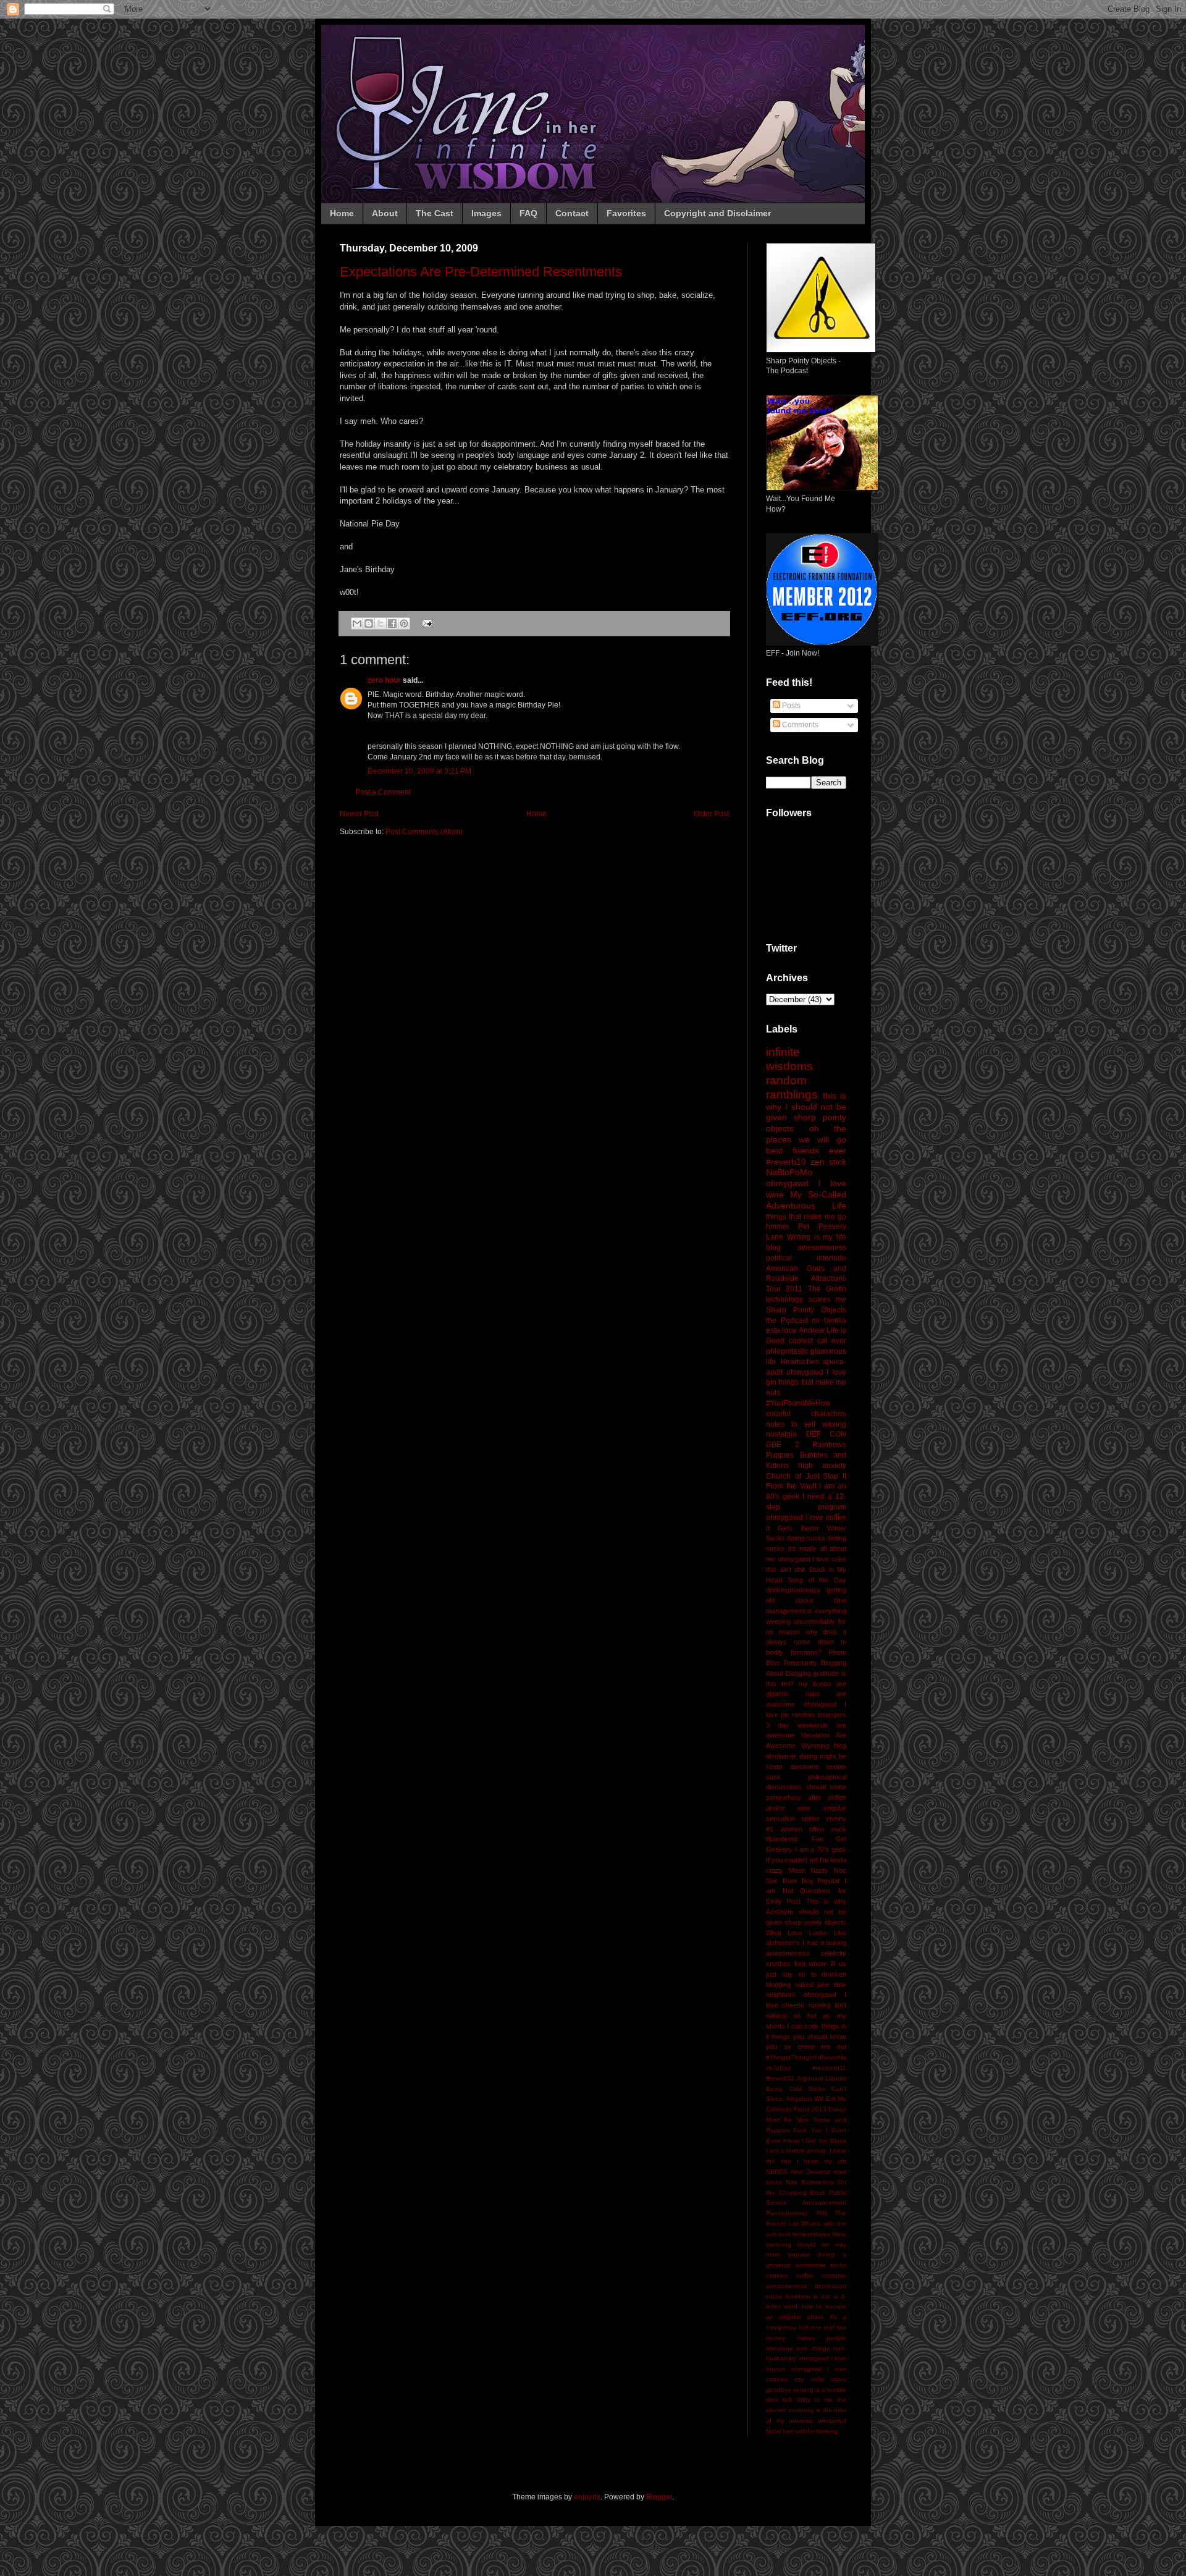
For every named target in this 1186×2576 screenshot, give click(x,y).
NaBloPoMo (789, 1172)
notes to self (791, 1424)
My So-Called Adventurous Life (806, 1200)
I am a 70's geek (821, 1849)
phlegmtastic (787, 1351)
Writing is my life (817, 1237)
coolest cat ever (818, 1341)
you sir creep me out (806, 2046)
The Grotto (827, 1289)
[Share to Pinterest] (404, 623)
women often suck (814, 1829)
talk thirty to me (808, 2400)
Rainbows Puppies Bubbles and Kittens (806, 1455)
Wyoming (815, 1746)
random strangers (819, 1715)
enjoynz (587, 2497)
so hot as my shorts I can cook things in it (806, 2026)
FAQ (528, 213)
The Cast (435, 213)
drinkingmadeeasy (793, 1590)
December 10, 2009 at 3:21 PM (419, 771)
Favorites (626, 213)
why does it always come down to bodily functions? (806, 1642)
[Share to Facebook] (392, 623)
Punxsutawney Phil (797, 2213)
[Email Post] (426, 623)
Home (342, 213)
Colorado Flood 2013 (796, 2109)
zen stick (828, 1162)
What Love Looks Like (806, 1933)
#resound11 (829, 2068)
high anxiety (822, 1466)
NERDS (777, 2172)
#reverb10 (786, 1162)
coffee (805, 2275)
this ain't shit (785, 1569)
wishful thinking (817, 2431)
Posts (790, 706)
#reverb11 (780, 2078)
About (385, 213)
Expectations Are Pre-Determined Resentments (481, 272)
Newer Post (359, 814)
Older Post (711, 814)
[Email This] (357, 623)
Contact (572, 213)
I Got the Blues (824, 2141)
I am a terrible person (797, 2151)
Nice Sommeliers (810, 2182)
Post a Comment (383, 792)
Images (486, 213)
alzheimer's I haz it (795, 1943)
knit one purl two (823, 2327)
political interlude (806, 1258)
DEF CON (826, 1434)
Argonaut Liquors (822, 2078)
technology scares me (806, 1299)
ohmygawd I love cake (812, 1559)
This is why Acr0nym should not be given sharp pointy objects (806, 1912)
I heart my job (822, 2161)
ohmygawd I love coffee (806, 1518)
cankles (777, 2275)
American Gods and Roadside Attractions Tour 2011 (806, 1279)
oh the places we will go (806, 1134)
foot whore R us (821, 1964)
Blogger (659, 2497)
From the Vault (791, 1486)
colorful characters (806, 1414)
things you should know (809, 2037)
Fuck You (807, 2130)
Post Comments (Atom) (424, 832)
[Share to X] (381, 623)
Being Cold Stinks (796, 2089)
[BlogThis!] (369, 623)
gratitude (826, 1673)
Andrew (812, 1330)
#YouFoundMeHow (798, 1403)
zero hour (384, 680)
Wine (839, 2234)
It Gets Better (793, 1528)
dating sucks (806, 1538)
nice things (813, 2348)
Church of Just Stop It (806, 1476)
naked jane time (821, 1985)
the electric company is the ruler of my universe (806, 2410)
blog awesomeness (806, 1248)
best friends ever (806, 1151)
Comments (799, 725)
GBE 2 (783, 1445)
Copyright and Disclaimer (717, 213)
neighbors (781, 1995)
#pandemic (782, 1839)
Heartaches (800, 1362)
